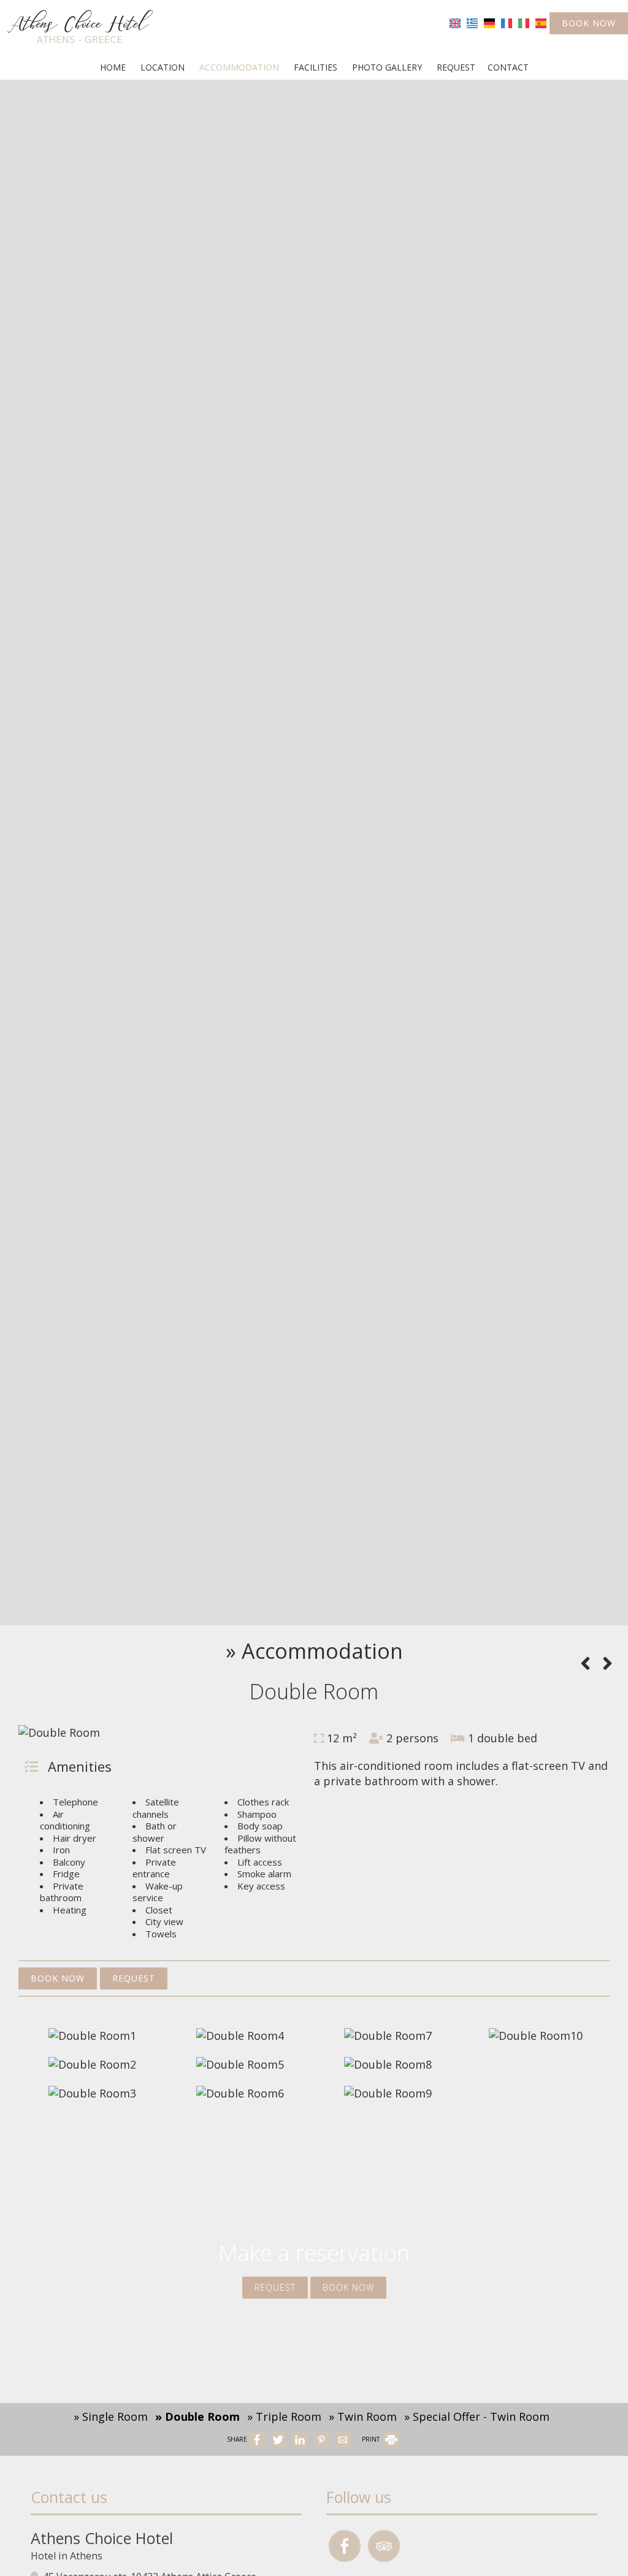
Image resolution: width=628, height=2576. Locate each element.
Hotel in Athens (67, 2556)
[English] (455, 22)
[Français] (507, 22)
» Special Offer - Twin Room (477, 2416)
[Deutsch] (489, 22)
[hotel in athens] (80, 26)
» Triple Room (284, 2416)
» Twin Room (363, 2416)
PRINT (372, 2439)
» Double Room (197, 2416)
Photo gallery (387, 67)
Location (163, 67)
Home (113, 67)
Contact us (69, 2497)
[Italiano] (524, 22)
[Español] (541, 22)
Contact (508, 67)
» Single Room (111, 2416)
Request (456, 67)
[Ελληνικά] (472, 22)
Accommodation (239, 67)
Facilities (316, 67)
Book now (589, 23)
